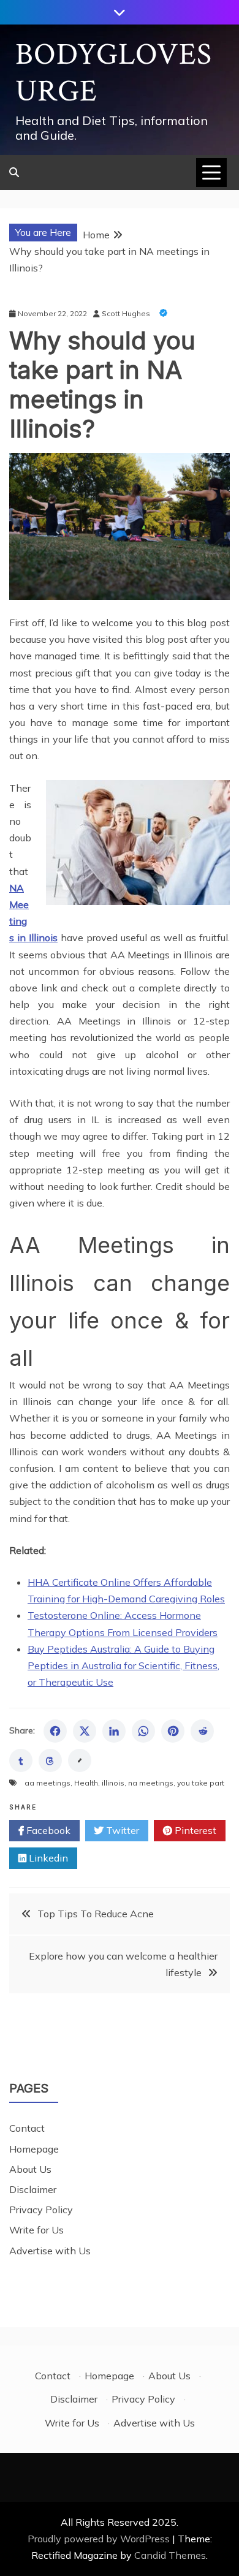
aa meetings (47, 1783)
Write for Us (36, 2230)
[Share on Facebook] (55, 1731)
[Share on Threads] (50, 1760)
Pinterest (194, 1830)
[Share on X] (85, 1731)
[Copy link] (80, 1760)
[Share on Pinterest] (173, 1731)
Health (86, 1783)
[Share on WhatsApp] (143, 1731)
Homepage (34, 2149)
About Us (30, 2169)
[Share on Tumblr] (21, 1760)
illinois (113, 1783)
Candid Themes (170, 2555)
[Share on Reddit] (202, 1731)
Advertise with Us (50, 2251)
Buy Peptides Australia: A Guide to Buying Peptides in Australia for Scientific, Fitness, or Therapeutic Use (123, 1665)
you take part (201, 1783)
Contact (27, 2128)
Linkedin (47, 1858)
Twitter (121, 1830)
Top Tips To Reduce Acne (96, 1914)
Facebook (47, 1830)
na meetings (151, 1783)
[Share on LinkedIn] (114, 1731)
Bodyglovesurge (114, 73)
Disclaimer (33, 2189)
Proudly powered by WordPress (100, 2539)
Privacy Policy (41, 2210)
